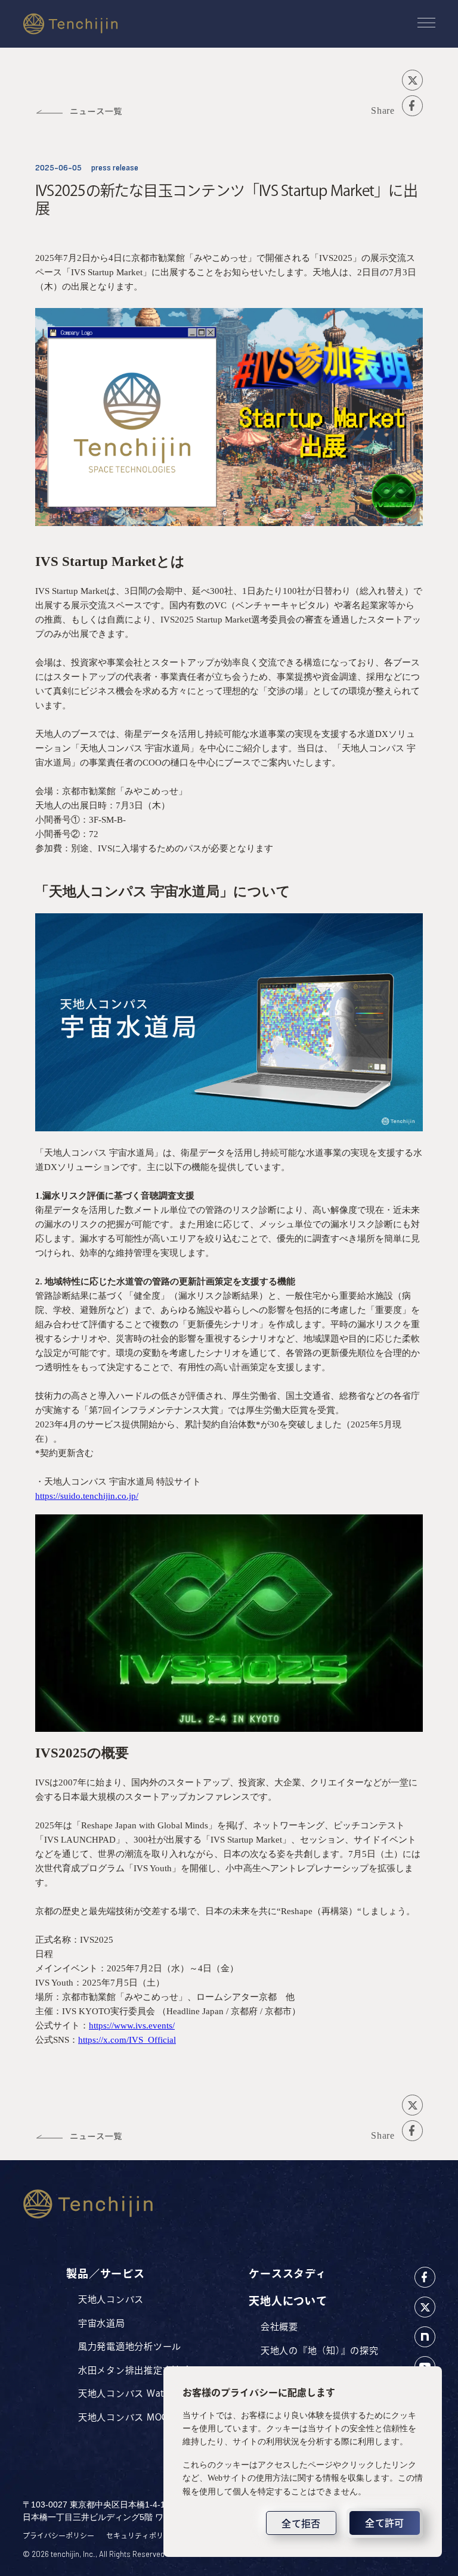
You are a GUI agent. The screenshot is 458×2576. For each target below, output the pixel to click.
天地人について (288, 2301)
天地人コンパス (111, 2299)
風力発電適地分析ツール (130, 2346)
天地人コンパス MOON (127, 2417)
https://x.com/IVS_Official (127, 2040)
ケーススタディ (288, 2273)
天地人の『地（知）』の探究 (320, 2351)
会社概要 (279, 2327)
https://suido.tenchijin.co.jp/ (87, 1496)
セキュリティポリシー (142, 2535)
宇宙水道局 (102, 2323)
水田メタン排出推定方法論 (134, 2370)
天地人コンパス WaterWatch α (146, 2393)
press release (115, 168)
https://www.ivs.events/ (132, 2026)
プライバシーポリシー (58, 2535)
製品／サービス (106, 2273)
